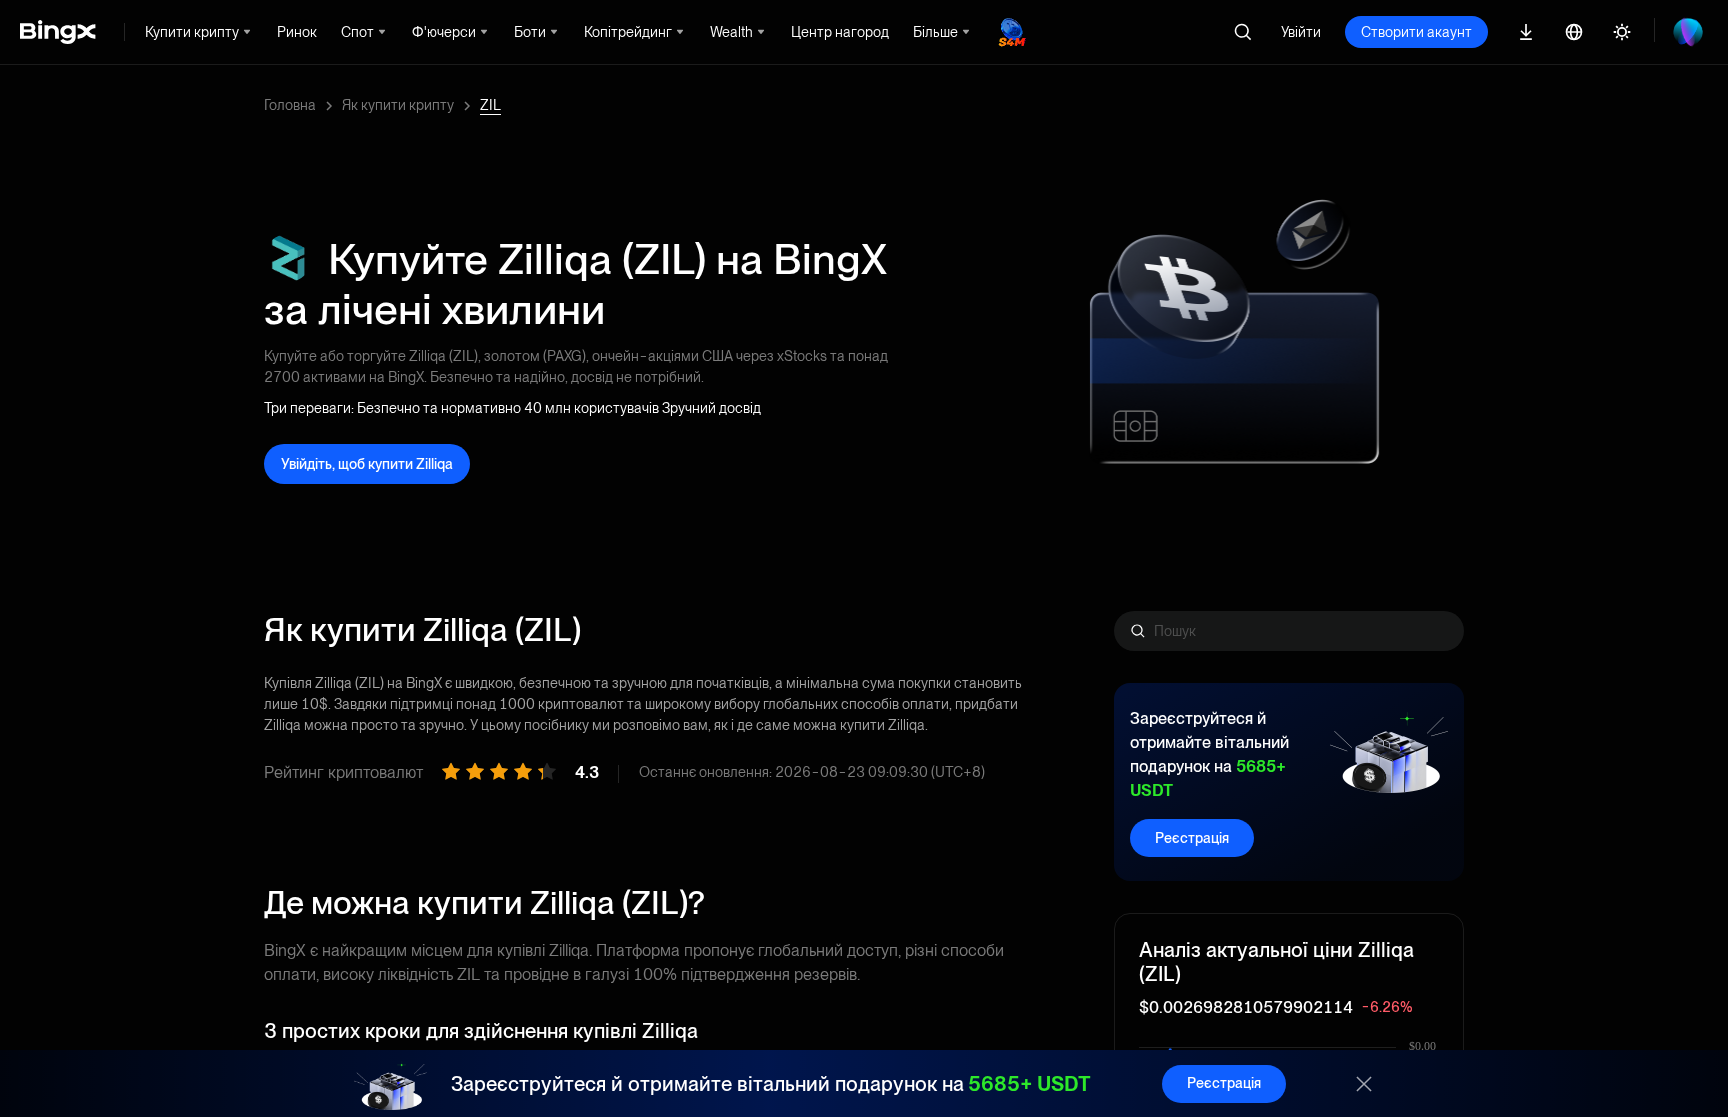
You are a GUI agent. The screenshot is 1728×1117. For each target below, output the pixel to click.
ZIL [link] (490, 105)
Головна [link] (290, 105)
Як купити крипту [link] (398, 105)
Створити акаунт (1416, 32)
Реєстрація (1192, 838)
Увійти (1301, 32)
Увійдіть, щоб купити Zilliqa (367, 464)
